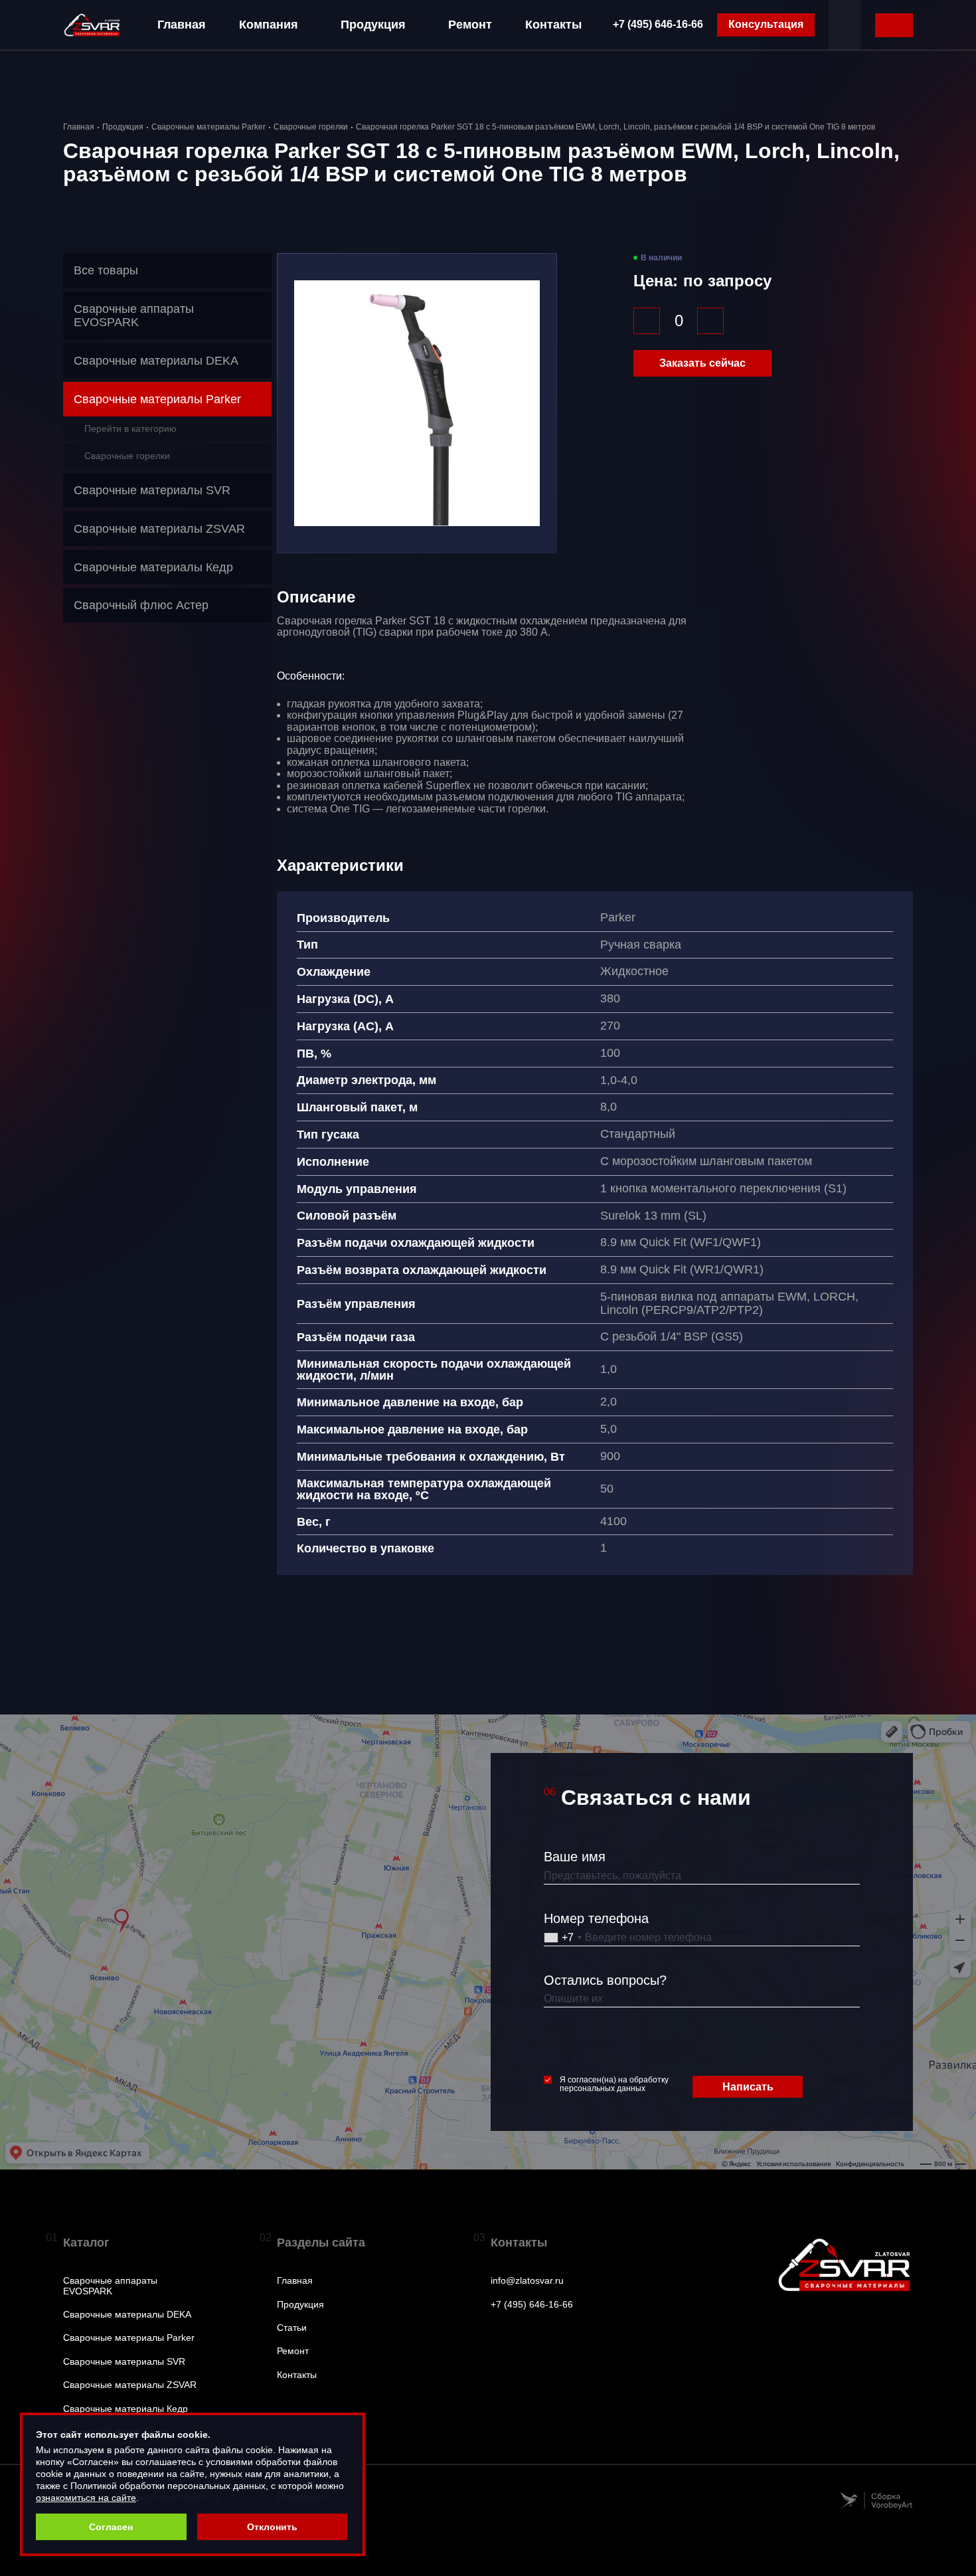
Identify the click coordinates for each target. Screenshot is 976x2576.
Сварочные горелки (311, 127)
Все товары (106, 270)
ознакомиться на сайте (86, 2498)
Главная (182, 25)
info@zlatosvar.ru (527, 2281)
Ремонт (470, 25)
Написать (748, 2087)
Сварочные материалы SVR (124, 2362)
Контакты (553, 25)
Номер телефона (596, 1918)
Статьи (292, 2328)
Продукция (373, 25)
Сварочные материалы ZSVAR (130, 2385)
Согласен (111, 2527)
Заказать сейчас (702, 363)
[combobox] (563, 1938)
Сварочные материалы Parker (208, 127)
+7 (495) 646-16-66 (658, 24)
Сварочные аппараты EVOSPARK (110, 2286)
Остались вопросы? (605, 1980)
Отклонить (272, 2527)
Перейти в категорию (130, 428)
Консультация (766, 24)
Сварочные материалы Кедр (125, 2409)
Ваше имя (575, 1857)
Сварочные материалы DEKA (127, 2315)
